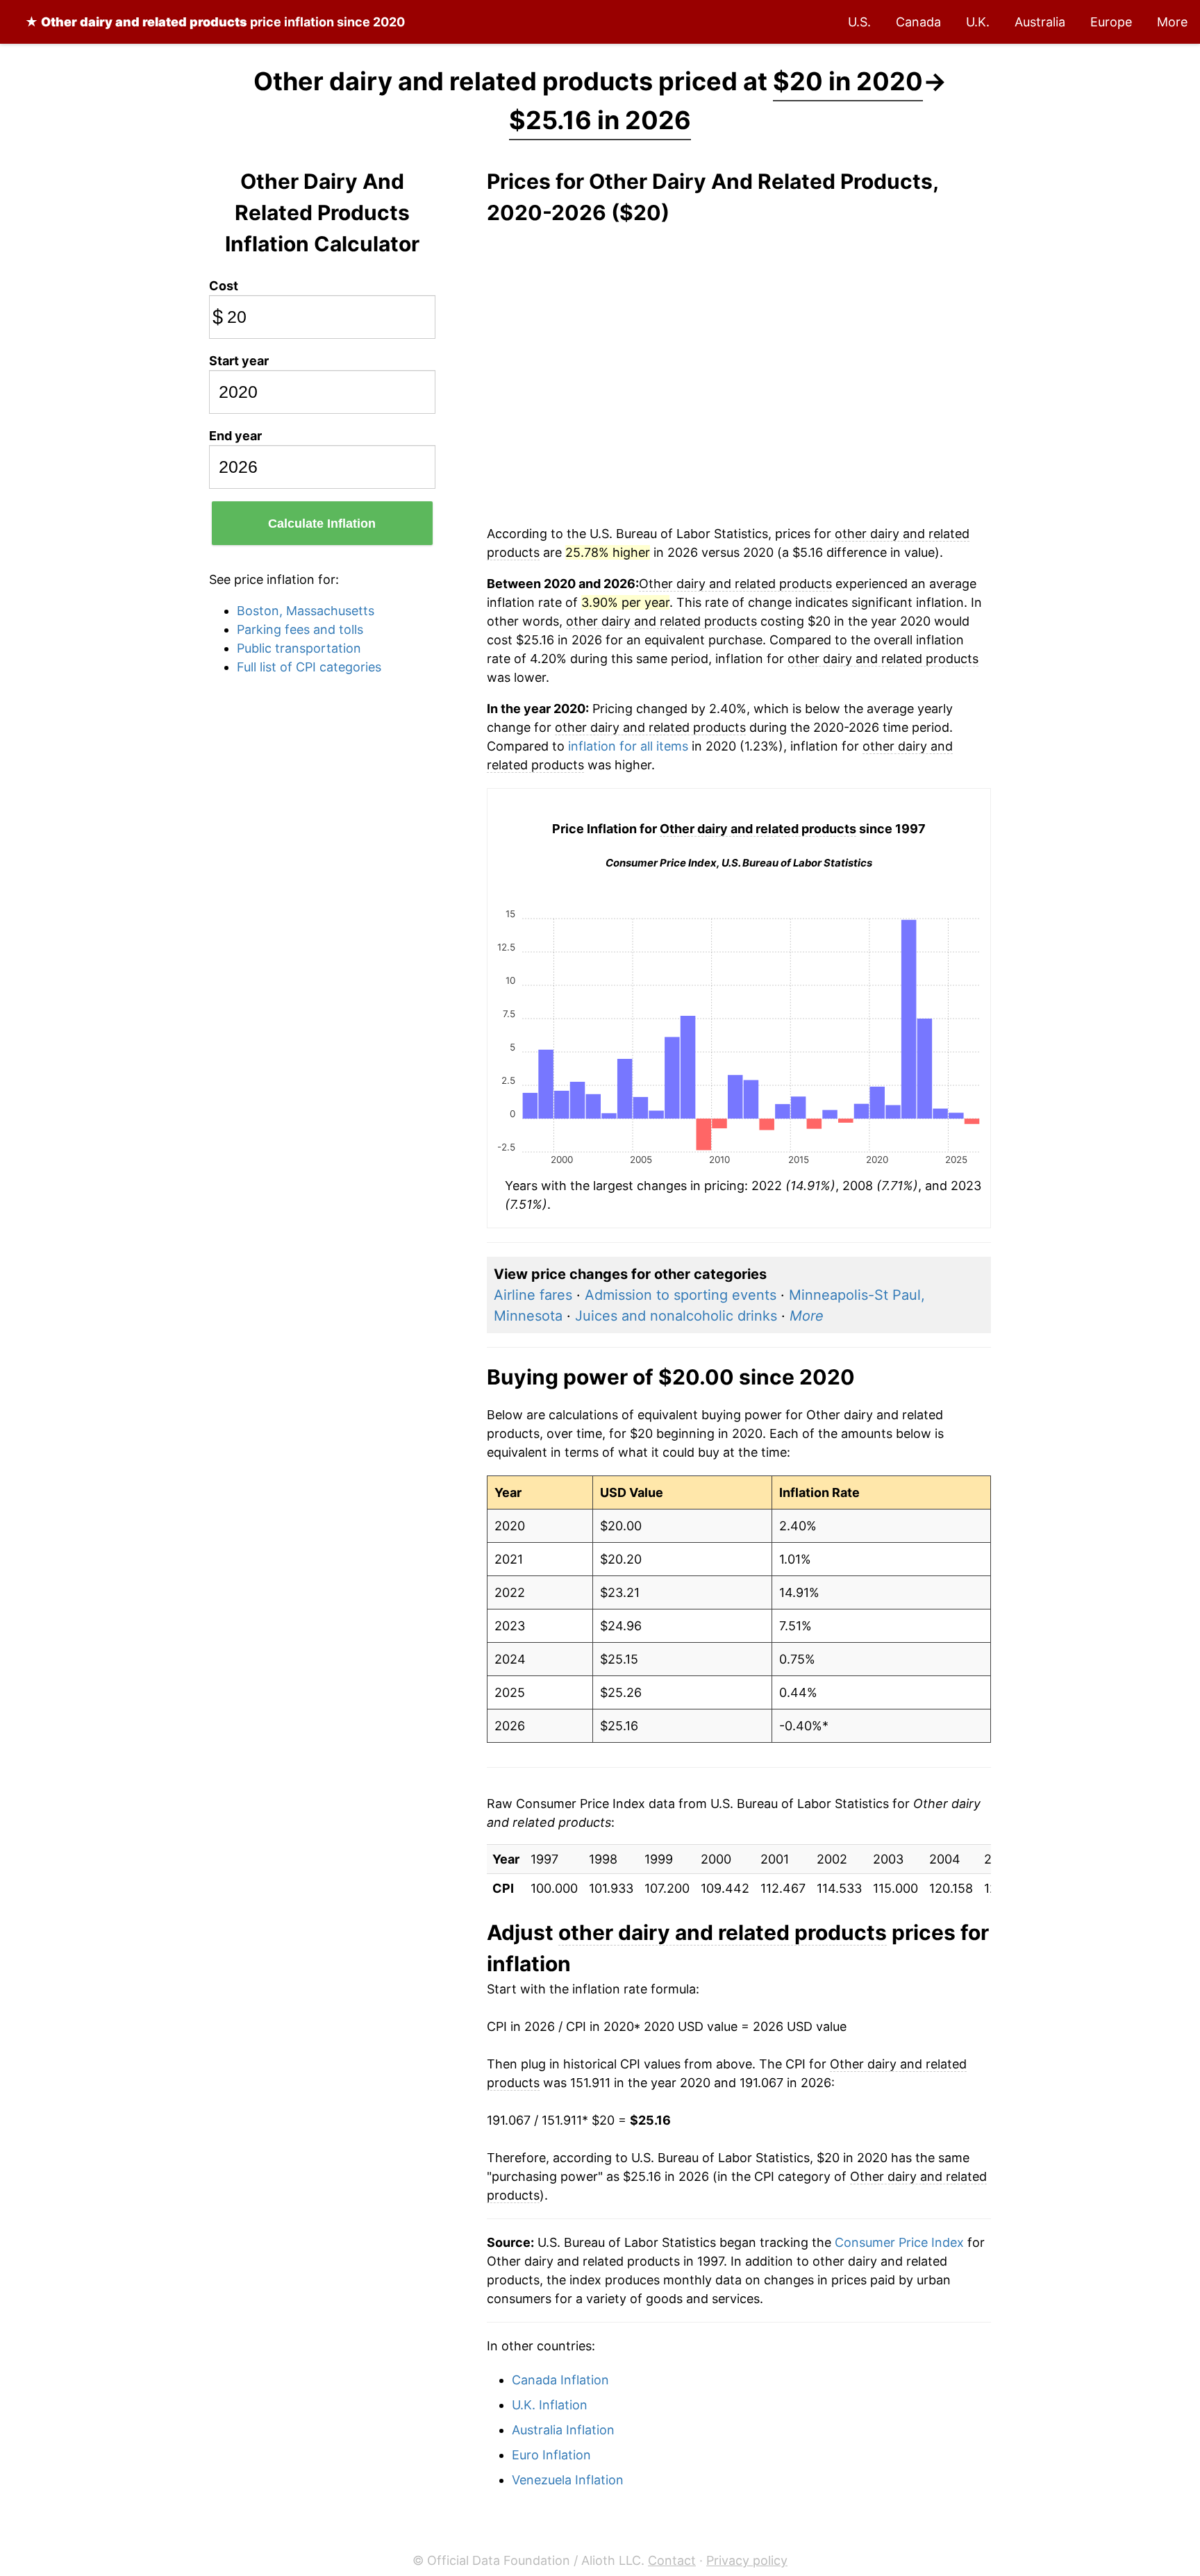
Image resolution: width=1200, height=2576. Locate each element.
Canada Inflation (560, 2380)
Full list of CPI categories (309, 667)
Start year (239, 361)
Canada (918, 22)
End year (235, 436)
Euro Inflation (551, 2455)
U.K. (978, 22)
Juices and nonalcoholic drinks (676, 1316)
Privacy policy (747, 2560)
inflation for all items (628, 746)
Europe (1111, 22)
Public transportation (299, 648)
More (1172, 22)
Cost (224, 286)
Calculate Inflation (322, 524)
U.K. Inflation (550, 2405)
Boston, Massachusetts (306, 611)
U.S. (859, 22)
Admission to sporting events (681, 1295)
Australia (1040, 22)
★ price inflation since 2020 (215, 22)
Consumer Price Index (899, 2242)
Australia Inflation (563, 2430)
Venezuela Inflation (568, 2480)
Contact (672, 2560)
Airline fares (533, 1295)
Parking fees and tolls (300, 629)
